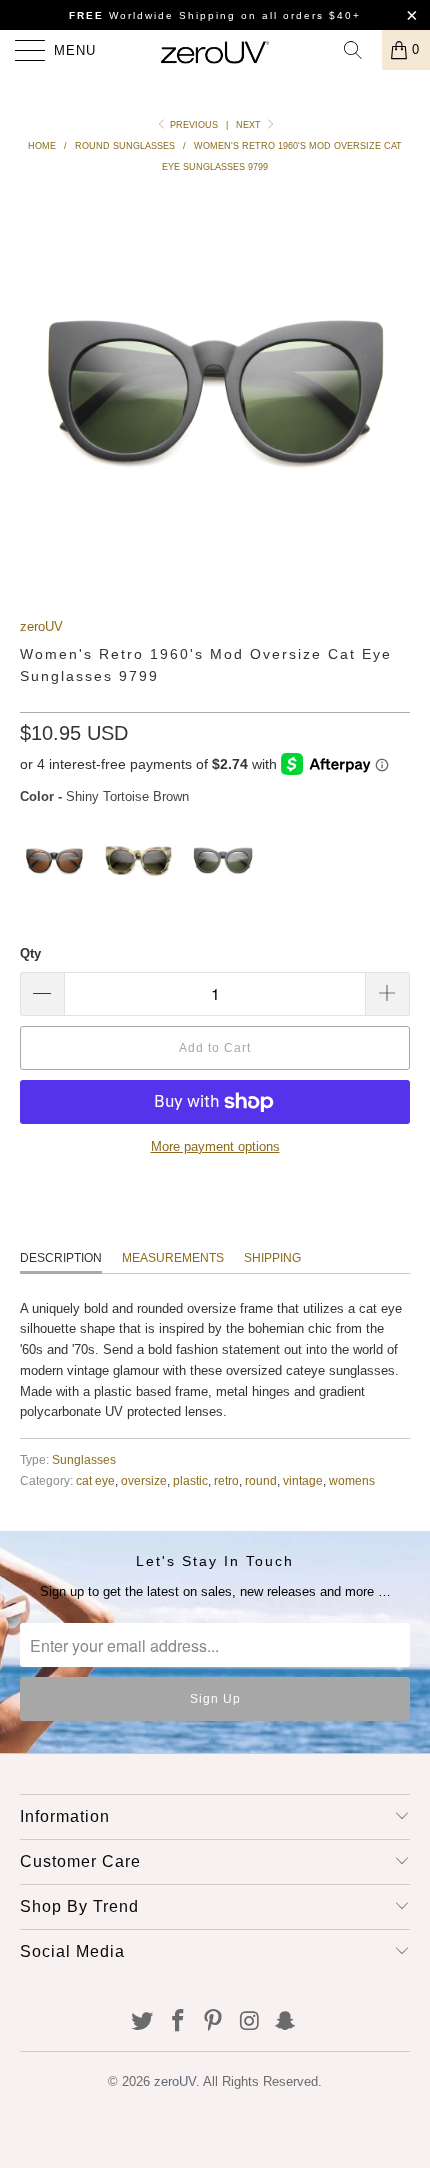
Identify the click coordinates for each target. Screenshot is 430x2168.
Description (61, 1258)
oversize (144, 1480)
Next (250, 125)
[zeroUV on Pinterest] (214, 2022)
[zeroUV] (215, 50)
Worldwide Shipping (152, 15)
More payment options (215, 1146)
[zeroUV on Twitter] (143, 2022)
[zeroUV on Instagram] (250, 2022)
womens (352, 1480)
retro (226, 1480)
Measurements (173, 1258)
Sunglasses (84, 1459)
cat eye (95, 1480)
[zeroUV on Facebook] (178, 2022)
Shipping (272, 1258)
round (261, 1480)
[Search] (360, 50)
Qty (30, 953)
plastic (190, 1480)
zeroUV (41, 626)
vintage (303, 1480)
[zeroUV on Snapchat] (286, 2022)
